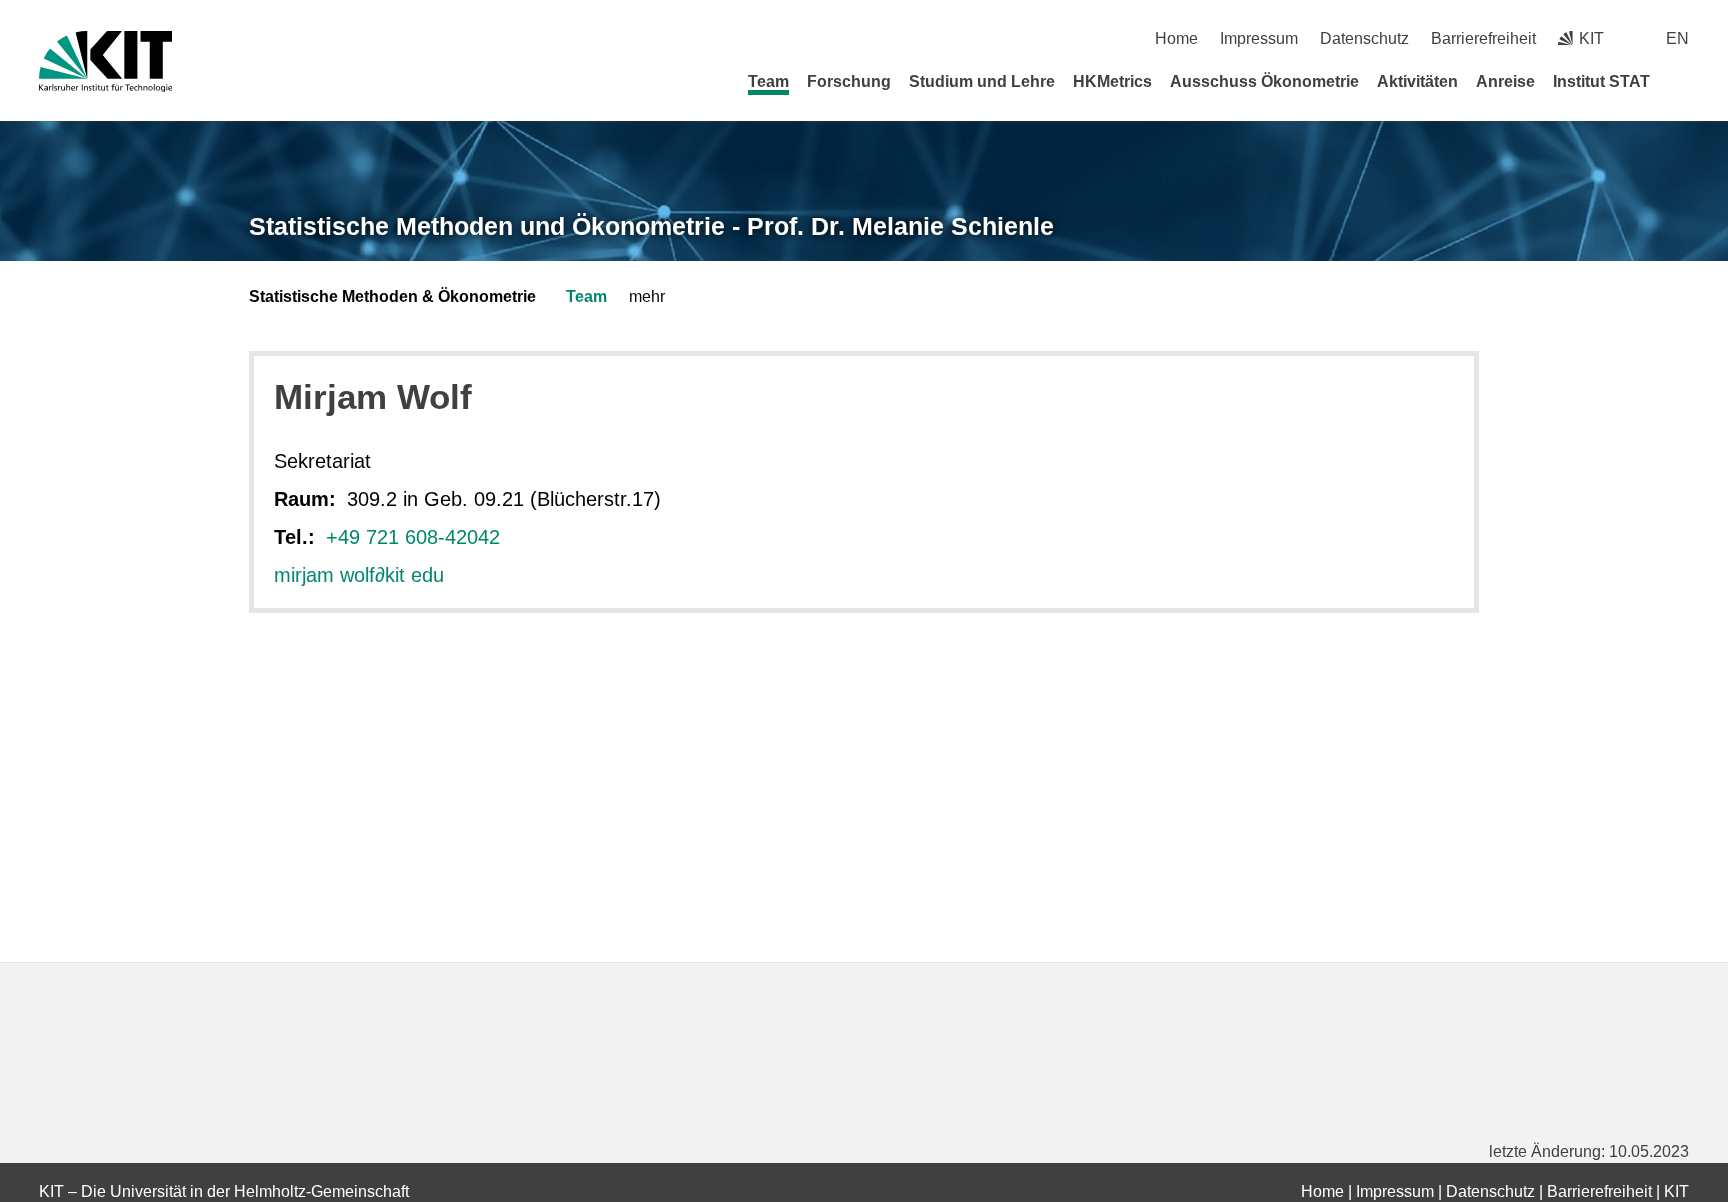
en (1677, 38)
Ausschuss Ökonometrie (1264, 81)
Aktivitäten (1417, 81)
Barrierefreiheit (1483, 38)
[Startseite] (1682, 81)
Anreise (1505, 81)
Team (768, 81)
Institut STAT (1601, 81)
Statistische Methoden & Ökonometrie (392, 296)
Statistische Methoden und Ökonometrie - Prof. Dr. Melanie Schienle (651, 226)
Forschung (849, 81)
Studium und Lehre (982, 81)
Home (1176, 38)
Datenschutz (1364, 38)
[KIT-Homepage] (105, 61)
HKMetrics (1112, 81)
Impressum (1259, 38)
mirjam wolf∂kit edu (359, 575)
